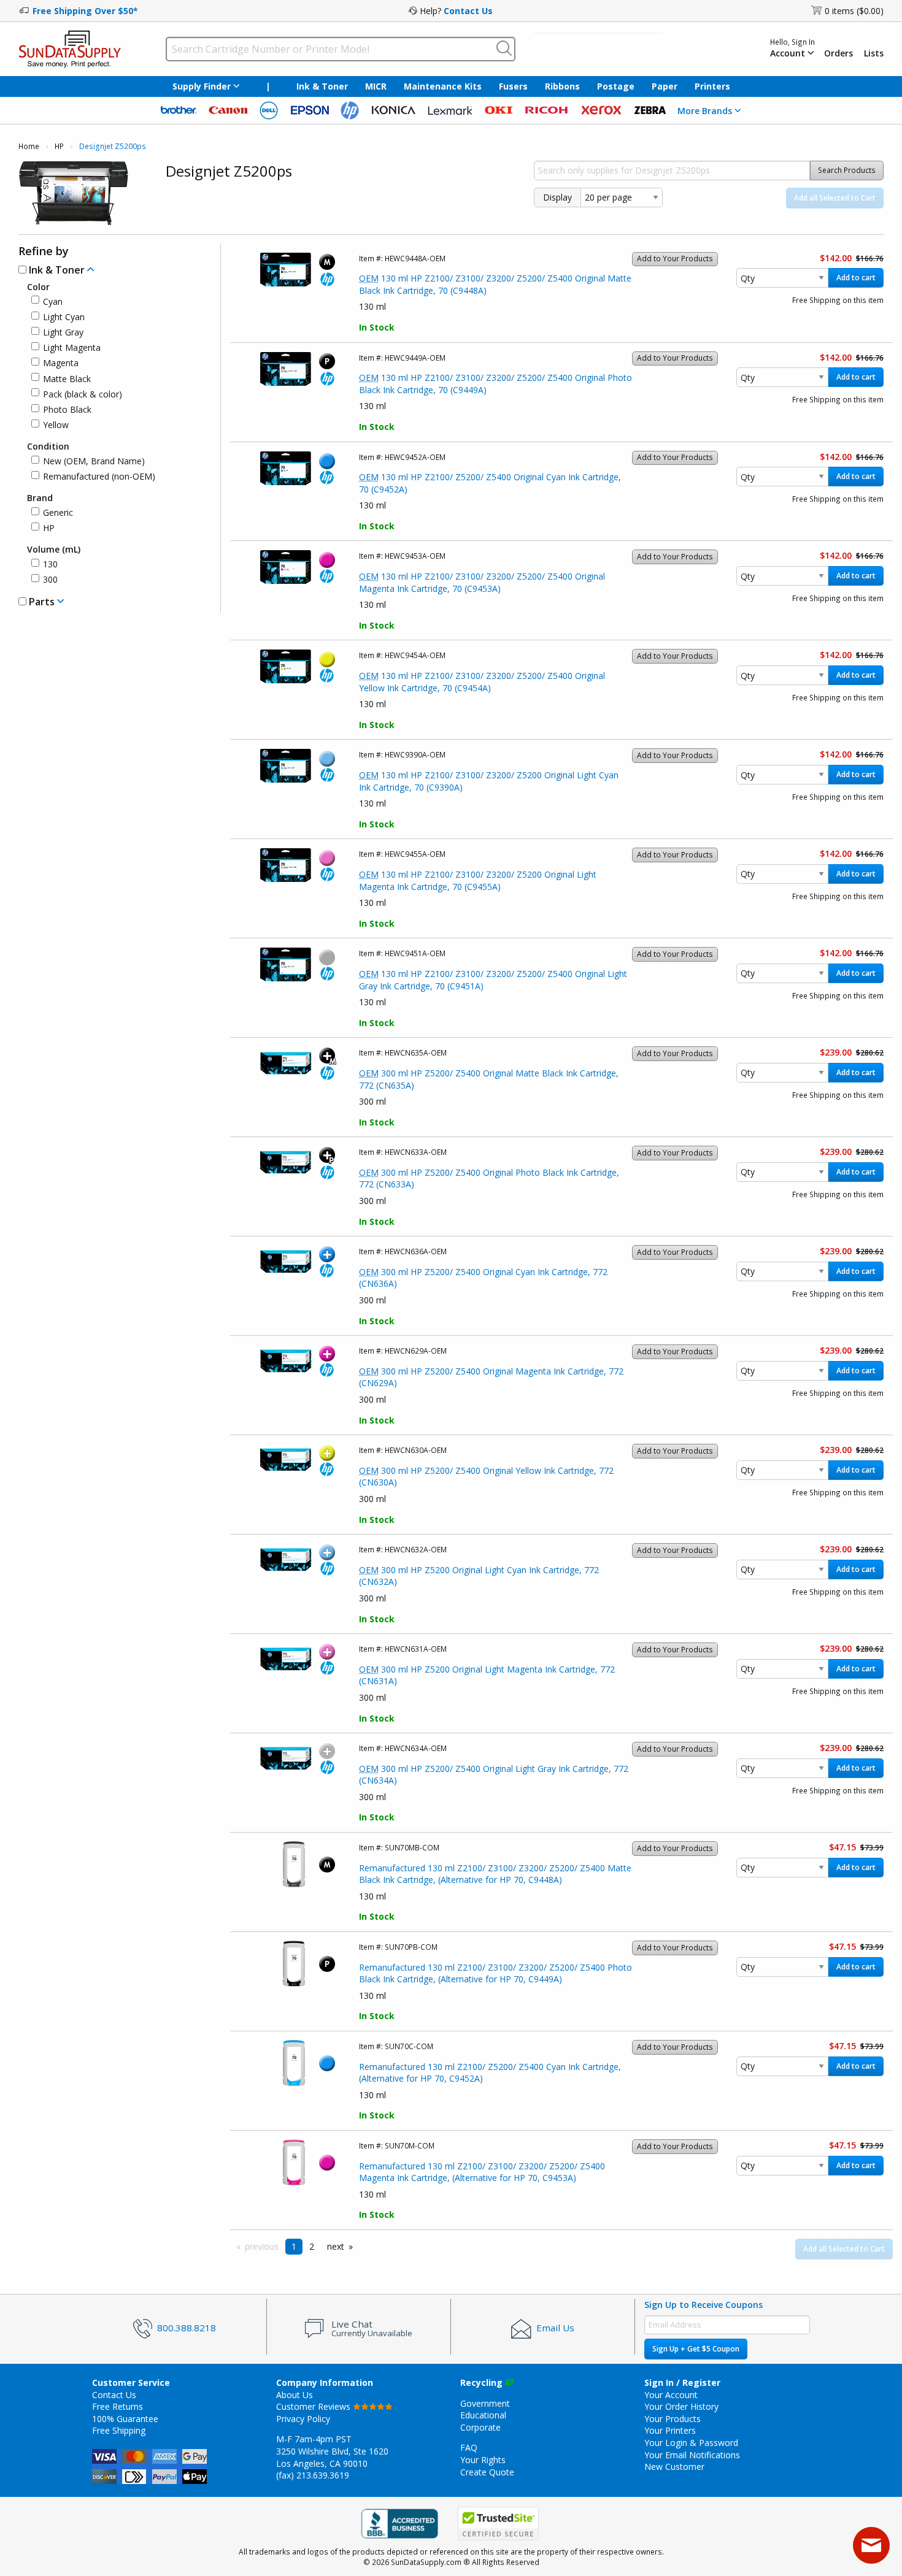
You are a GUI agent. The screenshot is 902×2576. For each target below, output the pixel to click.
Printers (712, 86)
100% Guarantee (125, 2419)
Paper (665, 86)
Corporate (480, 2427)
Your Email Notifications (692, 2455)
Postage (616, 86)
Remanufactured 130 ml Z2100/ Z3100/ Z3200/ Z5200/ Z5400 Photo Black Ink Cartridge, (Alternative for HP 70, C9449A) (495, 1973)
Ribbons (562, 86)
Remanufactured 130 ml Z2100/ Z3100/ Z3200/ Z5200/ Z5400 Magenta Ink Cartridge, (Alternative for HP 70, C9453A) (482, 2172)
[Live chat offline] (871, 2545)
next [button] (336, 2246)
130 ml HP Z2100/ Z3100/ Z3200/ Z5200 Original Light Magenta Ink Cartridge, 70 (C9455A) (478, 880)
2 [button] (312, 2246)
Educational (483, 2415)
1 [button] (294, 2246)
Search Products (847, 170)
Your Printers (670, 2430)
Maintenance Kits (443, 86)
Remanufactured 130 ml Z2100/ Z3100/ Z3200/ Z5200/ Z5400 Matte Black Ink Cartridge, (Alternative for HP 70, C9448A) (495, 1874)
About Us (295, 2395)
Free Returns (118, 2406)
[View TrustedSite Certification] (498, 2524)
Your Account (671, 2395)
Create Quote (487, 2472)
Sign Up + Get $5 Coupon (696, 2349)
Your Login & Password (691, 2443)
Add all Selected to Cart (835, 198)
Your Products (673, 2419)
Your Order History (681, 2406)
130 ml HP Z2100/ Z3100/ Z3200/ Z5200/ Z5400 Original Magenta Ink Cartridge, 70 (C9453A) (482, 582)
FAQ (469, 2448)
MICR (376, 86)
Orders (838, 53)
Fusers (513, 86)
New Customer (674, 2467)
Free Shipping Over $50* (85, 11)
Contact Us (468, 11)
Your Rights (483, 2460)
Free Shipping (119, 2430)
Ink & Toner (322, 86)
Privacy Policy (303, 2419)
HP (59, 146)
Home (29, 146)
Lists (874, 53)
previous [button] (262, 2246)
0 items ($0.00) (854, 11)
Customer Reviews (314, 2406)
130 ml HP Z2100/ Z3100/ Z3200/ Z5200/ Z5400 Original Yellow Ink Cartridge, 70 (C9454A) (482, 682)
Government (485, 2403)
